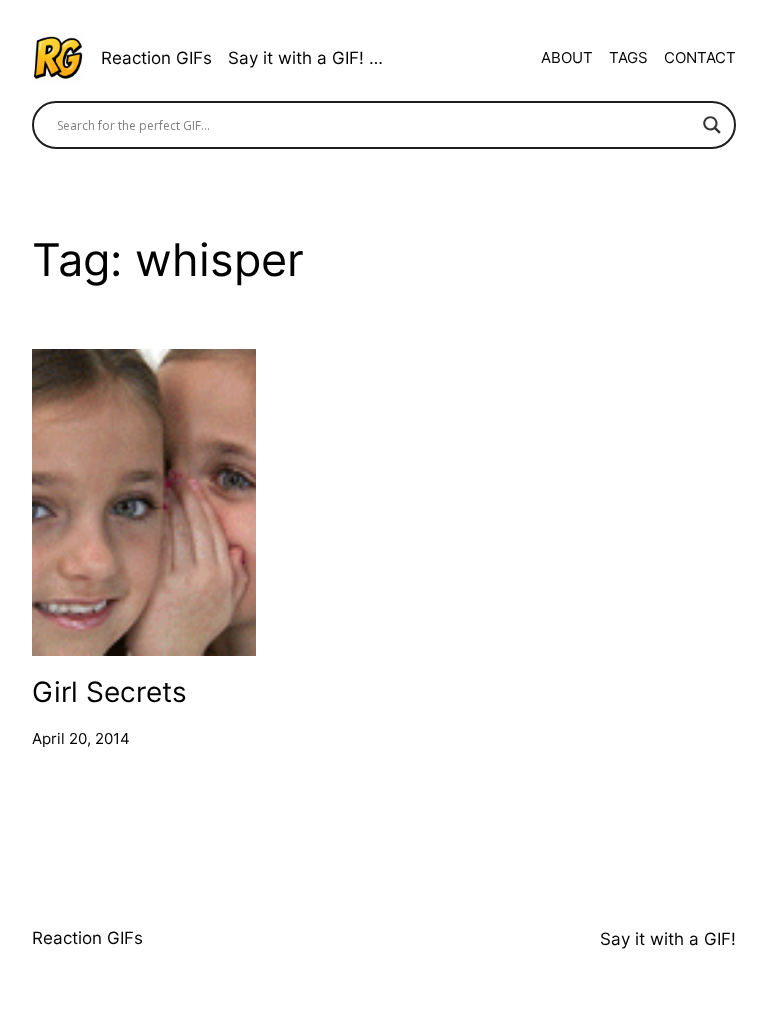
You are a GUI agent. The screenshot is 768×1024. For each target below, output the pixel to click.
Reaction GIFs (156, 58)
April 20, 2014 (81, 738)
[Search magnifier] (712, 125)
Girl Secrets (109, 691)
